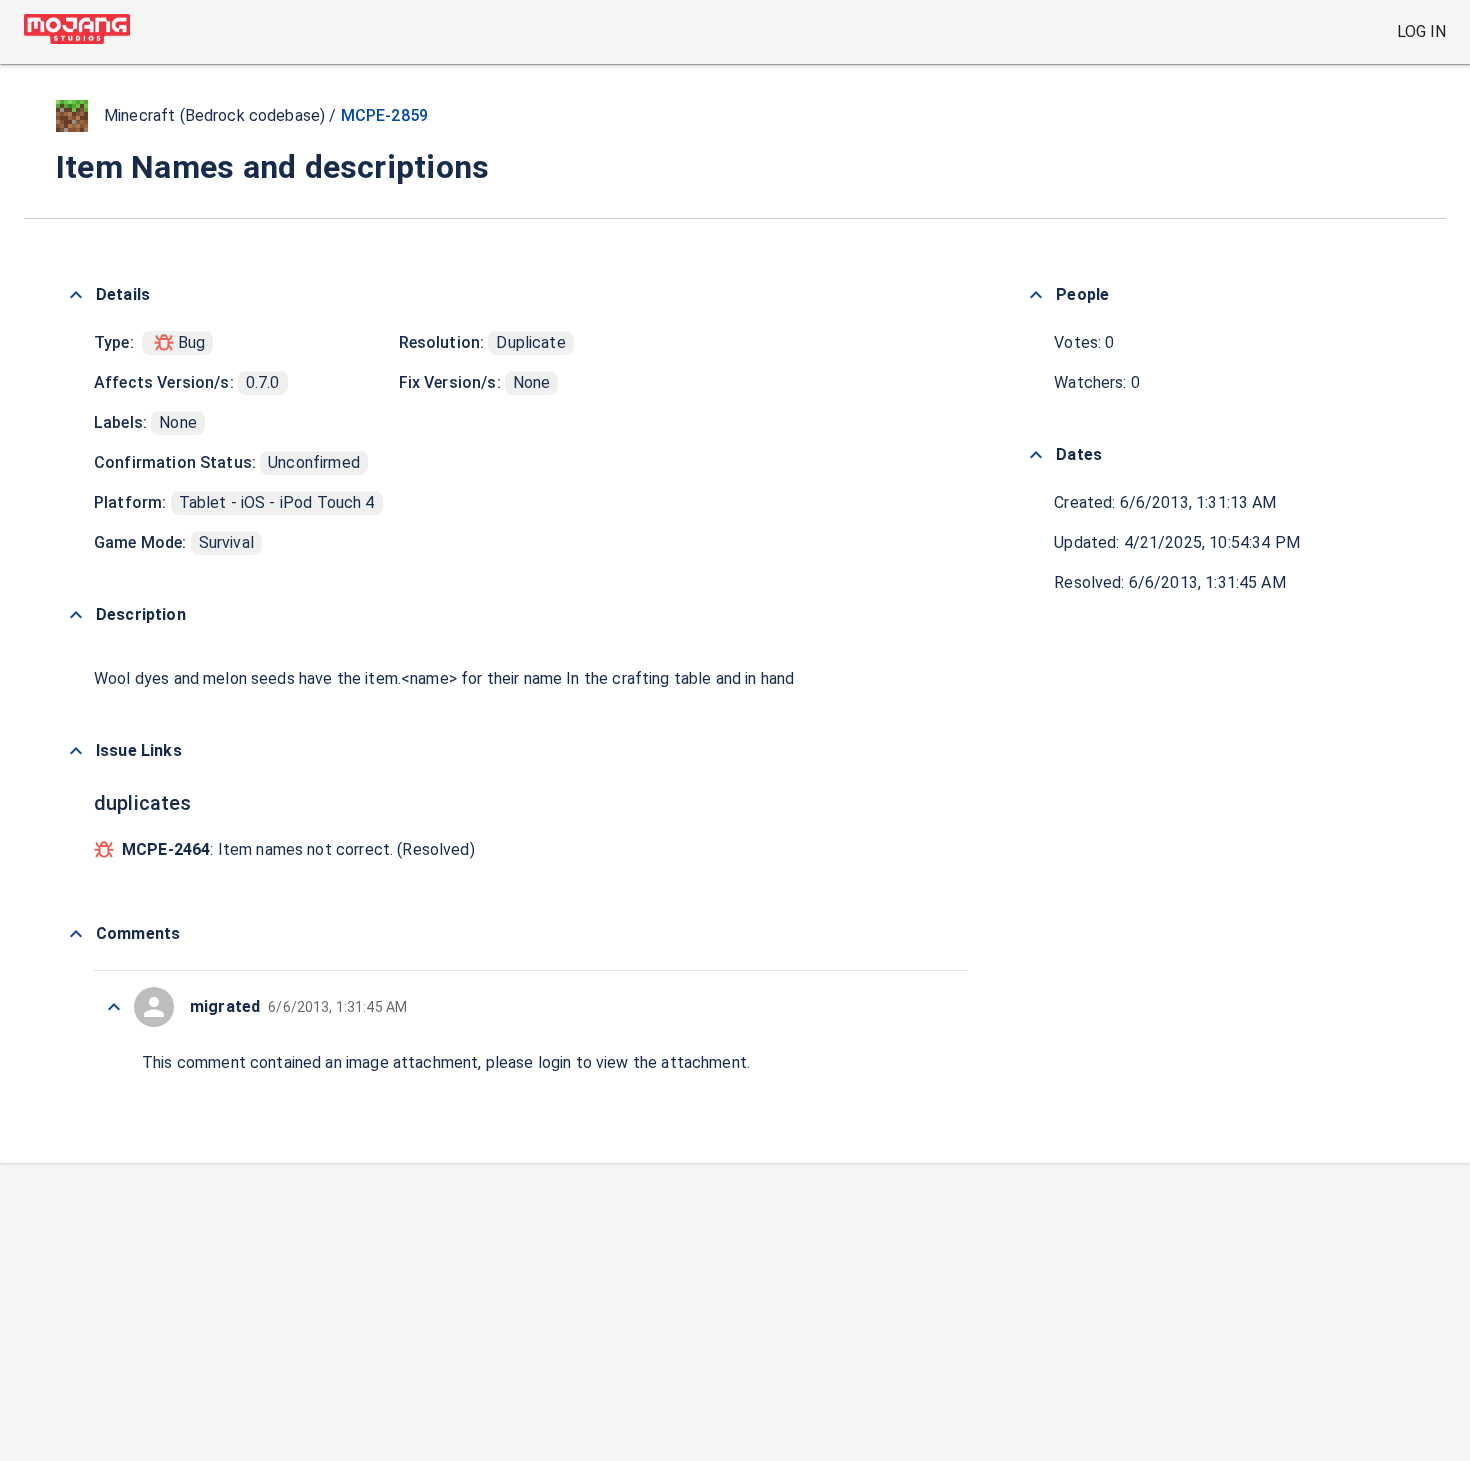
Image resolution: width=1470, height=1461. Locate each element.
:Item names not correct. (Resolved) (298, 849)
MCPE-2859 (384, 115)
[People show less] (1036, 295)
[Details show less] (76, 295)
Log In (1421, 31)
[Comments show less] (76, 934)
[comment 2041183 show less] (114, 1007)
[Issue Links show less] (76, 751)
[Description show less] (76, 615)
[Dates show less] (1036, 455)
